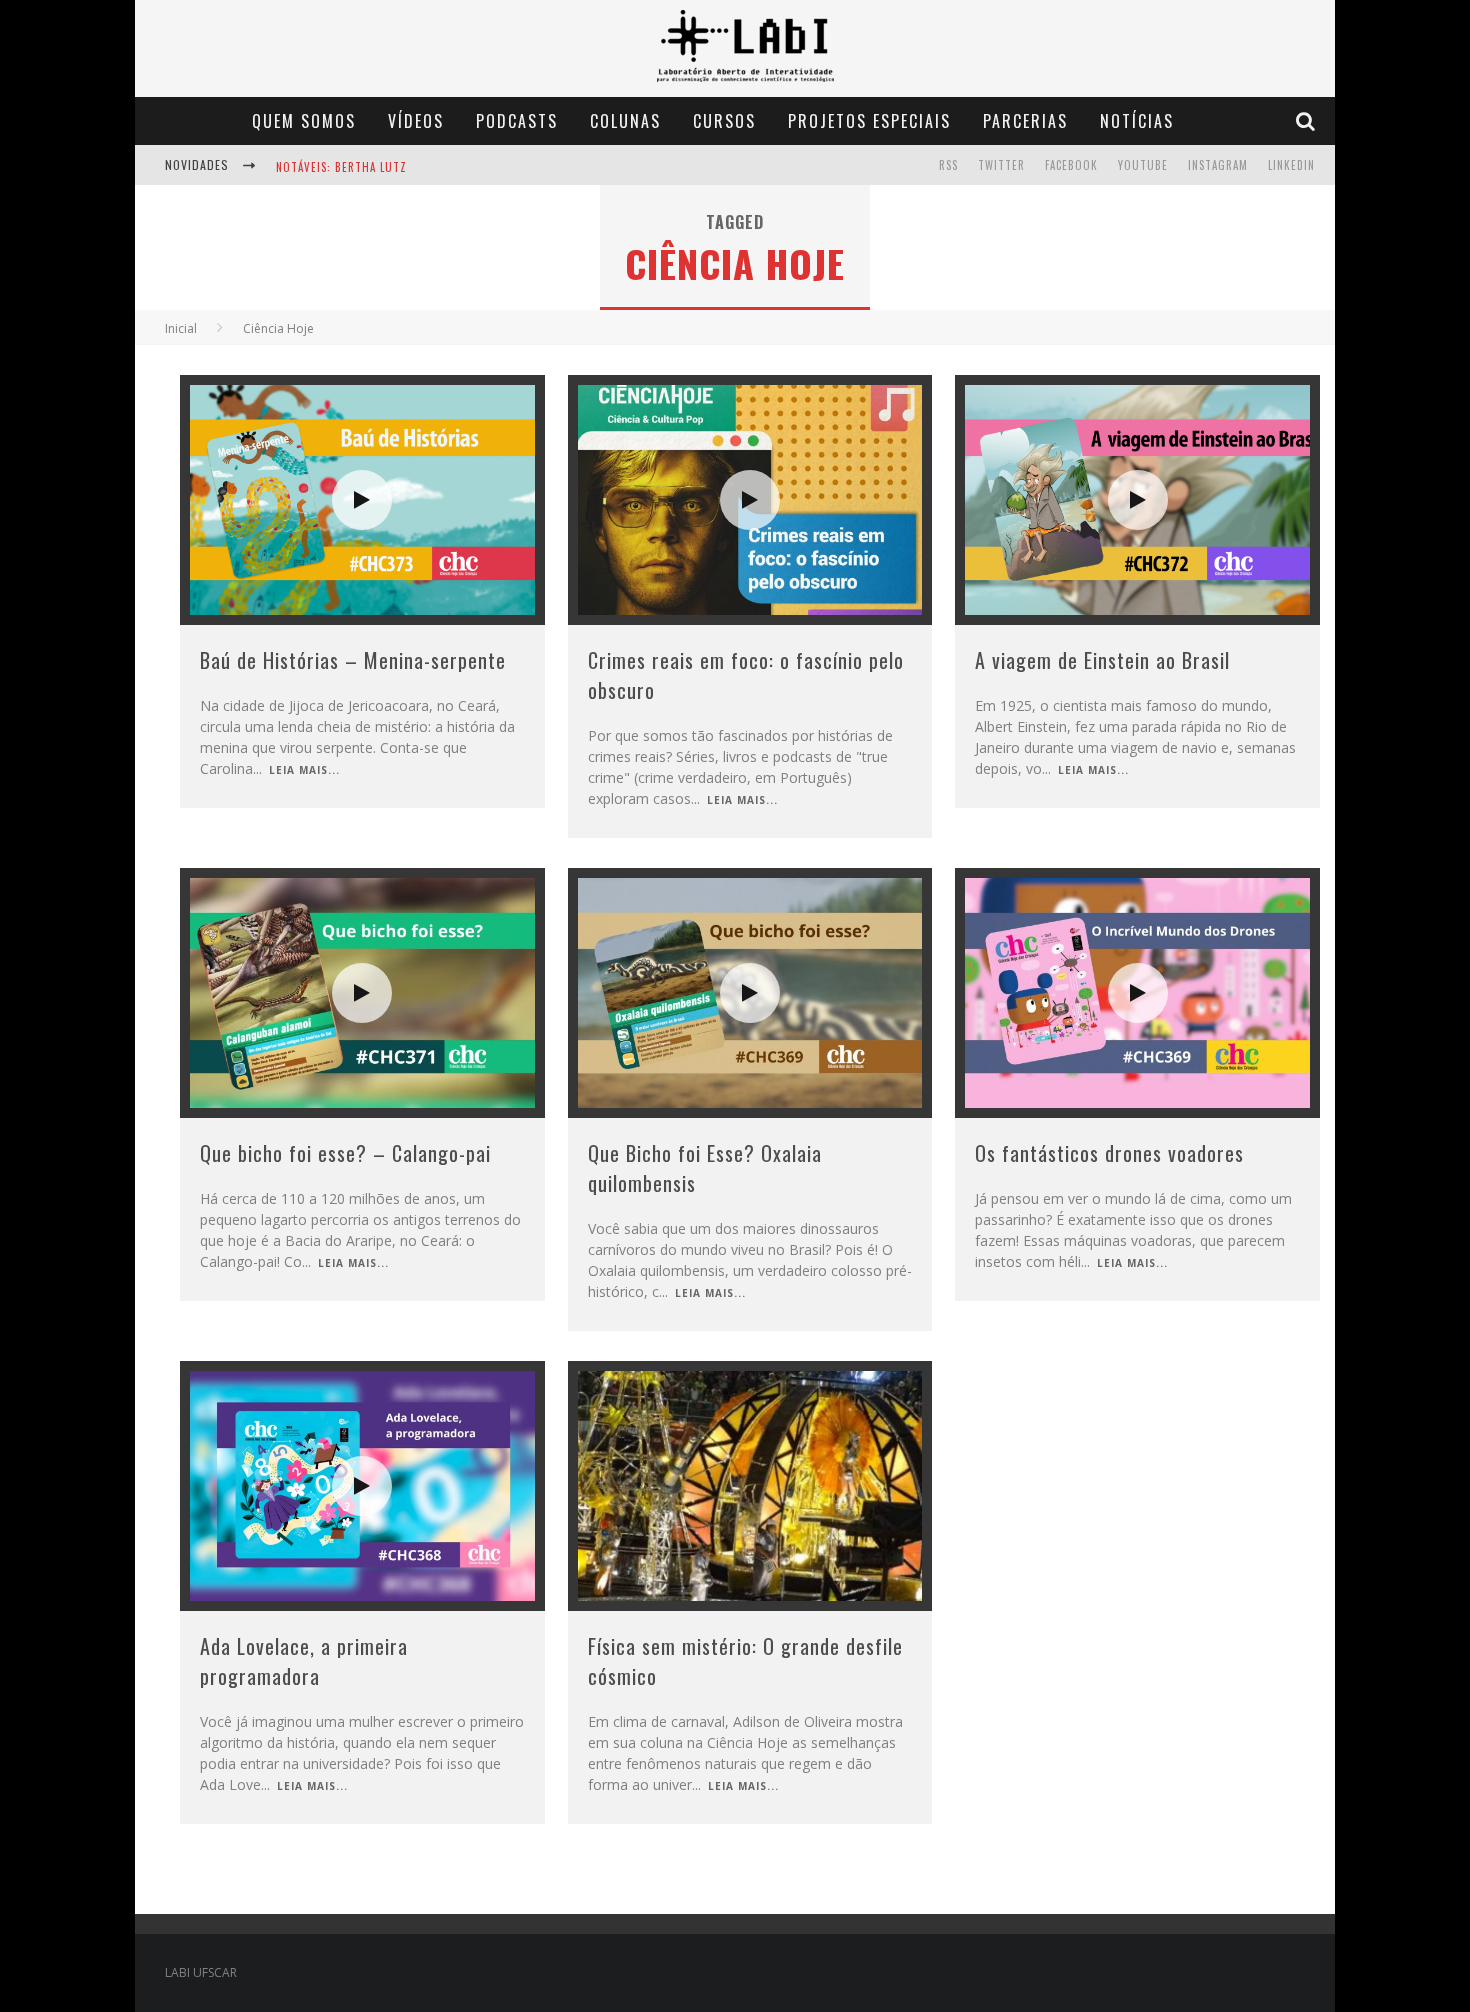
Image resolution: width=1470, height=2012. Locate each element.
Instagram (1218, 165)
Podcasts (517, 121)
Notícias (1137, 121)
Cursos (724, 121)
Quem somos (304, 121)
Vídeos (416, 121)
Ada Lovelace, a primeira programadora (304, 1661)
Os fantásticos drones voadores (1109, 1153)
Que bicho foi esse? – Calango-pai (345, 1153)
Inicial (181, 328)
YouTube (1143, 165)
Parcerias (1025, 121)
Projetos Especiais (869, 121)
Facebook (1071, 165)
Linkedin (1291, 165)
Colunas (625, 121)
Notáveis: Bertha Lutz (341, 167)
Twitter (1001, 165)
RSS (948, 165)
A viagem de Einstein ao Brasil (1102, 660)
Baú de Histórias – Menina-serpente (353, 660)
